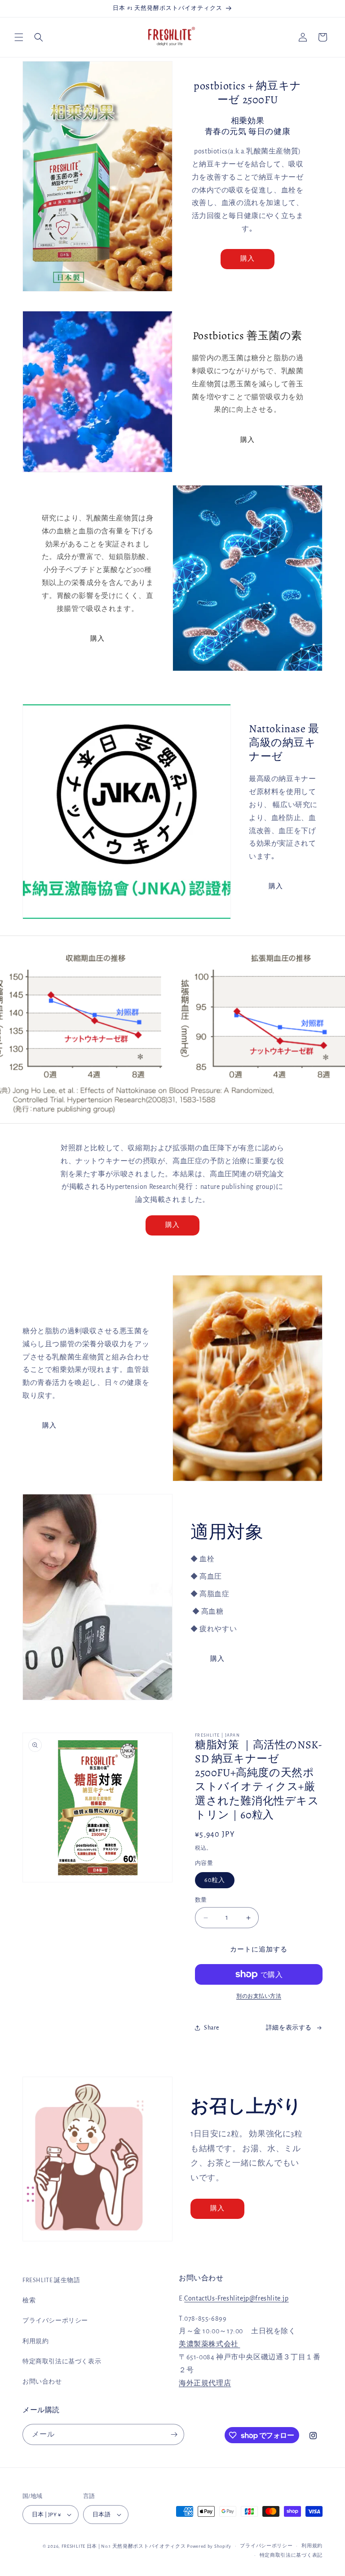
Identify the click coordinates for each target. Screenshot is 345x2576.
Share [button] (212, 2028)
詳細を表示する (289, 2028)
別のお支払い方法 (259, 1996)
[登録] (174, 2434)
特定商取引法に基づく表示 (62, 2362)
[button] (19, 37)
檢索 (29, 2301)
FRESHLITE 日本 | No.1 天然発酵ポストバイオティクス (124, 2546)
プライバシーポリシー (55, 2321)
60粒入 (215, 1880)
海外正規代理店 (205, 2383)
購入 (248, 259)
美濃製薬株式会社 (209, 2344)
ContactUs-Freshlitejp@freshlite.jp (236, 2298)
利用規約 (35, 2341)
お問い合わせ (42, 2382)
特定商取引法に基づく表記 (291, 2555)
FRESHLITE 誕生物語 (51, 2280)
